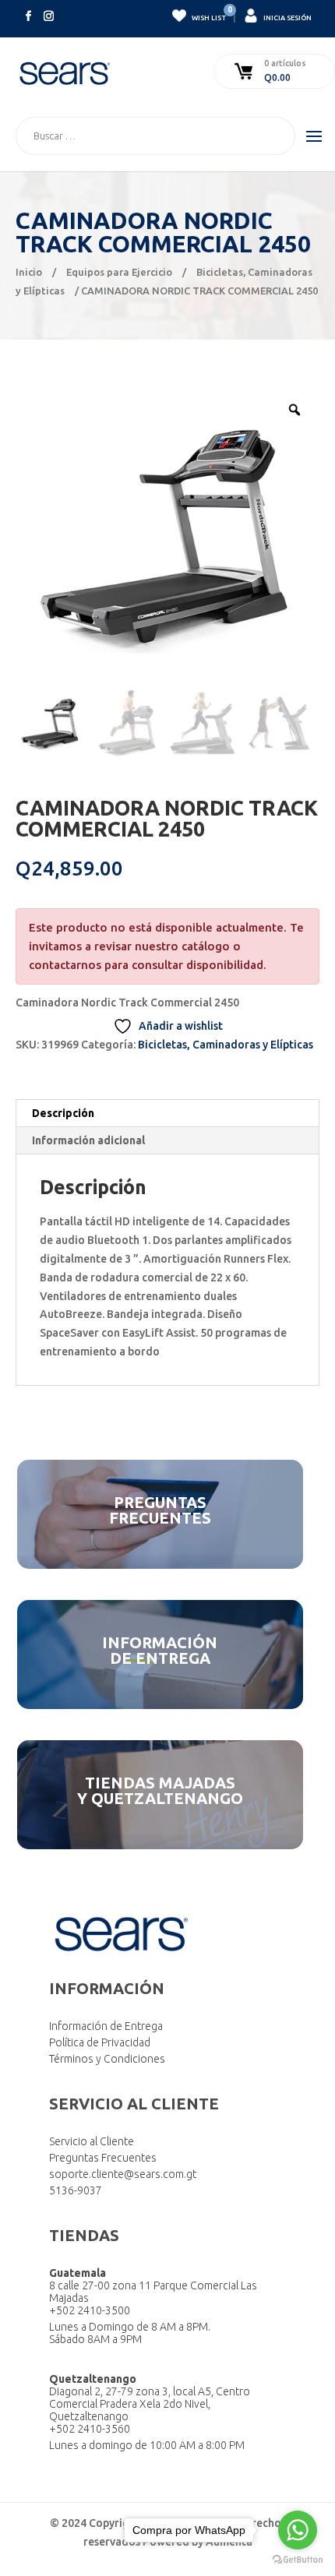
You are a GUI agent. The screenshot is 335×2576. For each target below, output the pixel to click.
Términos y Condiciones (107, 2059)
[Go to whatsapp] (298, 2530)
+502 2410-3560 (90, 2429)
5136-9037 (76, 2190)
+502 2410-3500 (90, 2310)
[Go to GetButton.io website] (298, 2560)
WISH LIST (208, 15)
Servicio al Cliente (92, 2141)
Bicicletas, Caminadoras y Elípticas (226, 1045)
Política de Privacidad (100, 2042)
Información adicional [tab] (88, 1140)
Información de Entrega (106, 2026)
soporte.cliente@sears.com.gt (123, 2174)
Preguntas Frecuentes (103, 2158)
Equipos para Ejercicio (119, 272)
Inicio (29, 272)
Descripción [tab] (63, 1113)
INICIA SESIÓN (287, 18)
